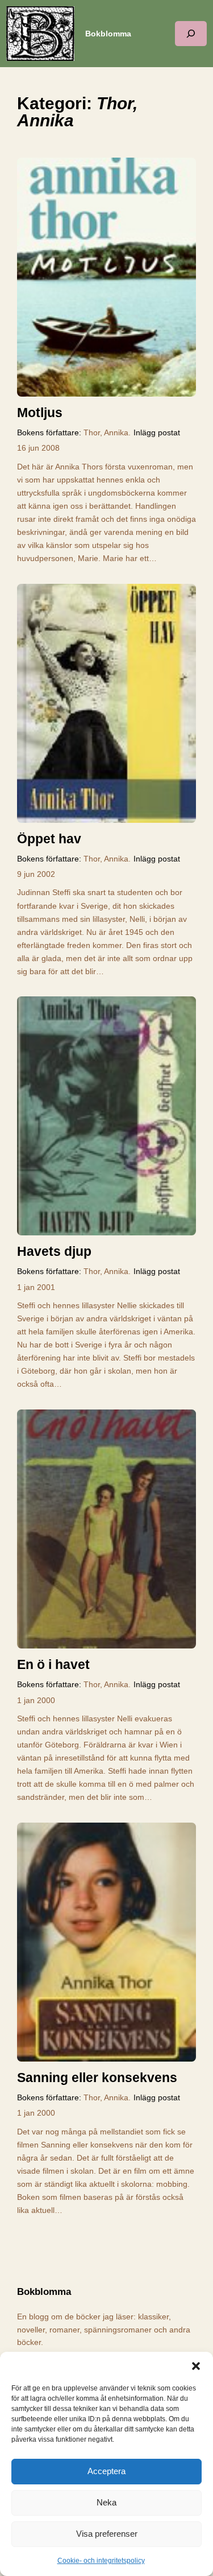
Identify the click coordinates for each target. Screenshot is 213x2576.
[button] (196, 2366)
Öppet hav (49, 839)
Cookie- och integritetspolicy (101, 2561)
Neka (106, 2502)
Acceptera (106, 2471)
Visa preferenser (107, 2534)
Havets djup (54, 1251)
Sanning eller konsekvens (97, 2078)
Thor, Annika (106, 432)
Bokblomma (108, 34)
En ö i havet (53, 1664)
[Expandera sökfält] (191, 33)
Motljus (40, 413)
